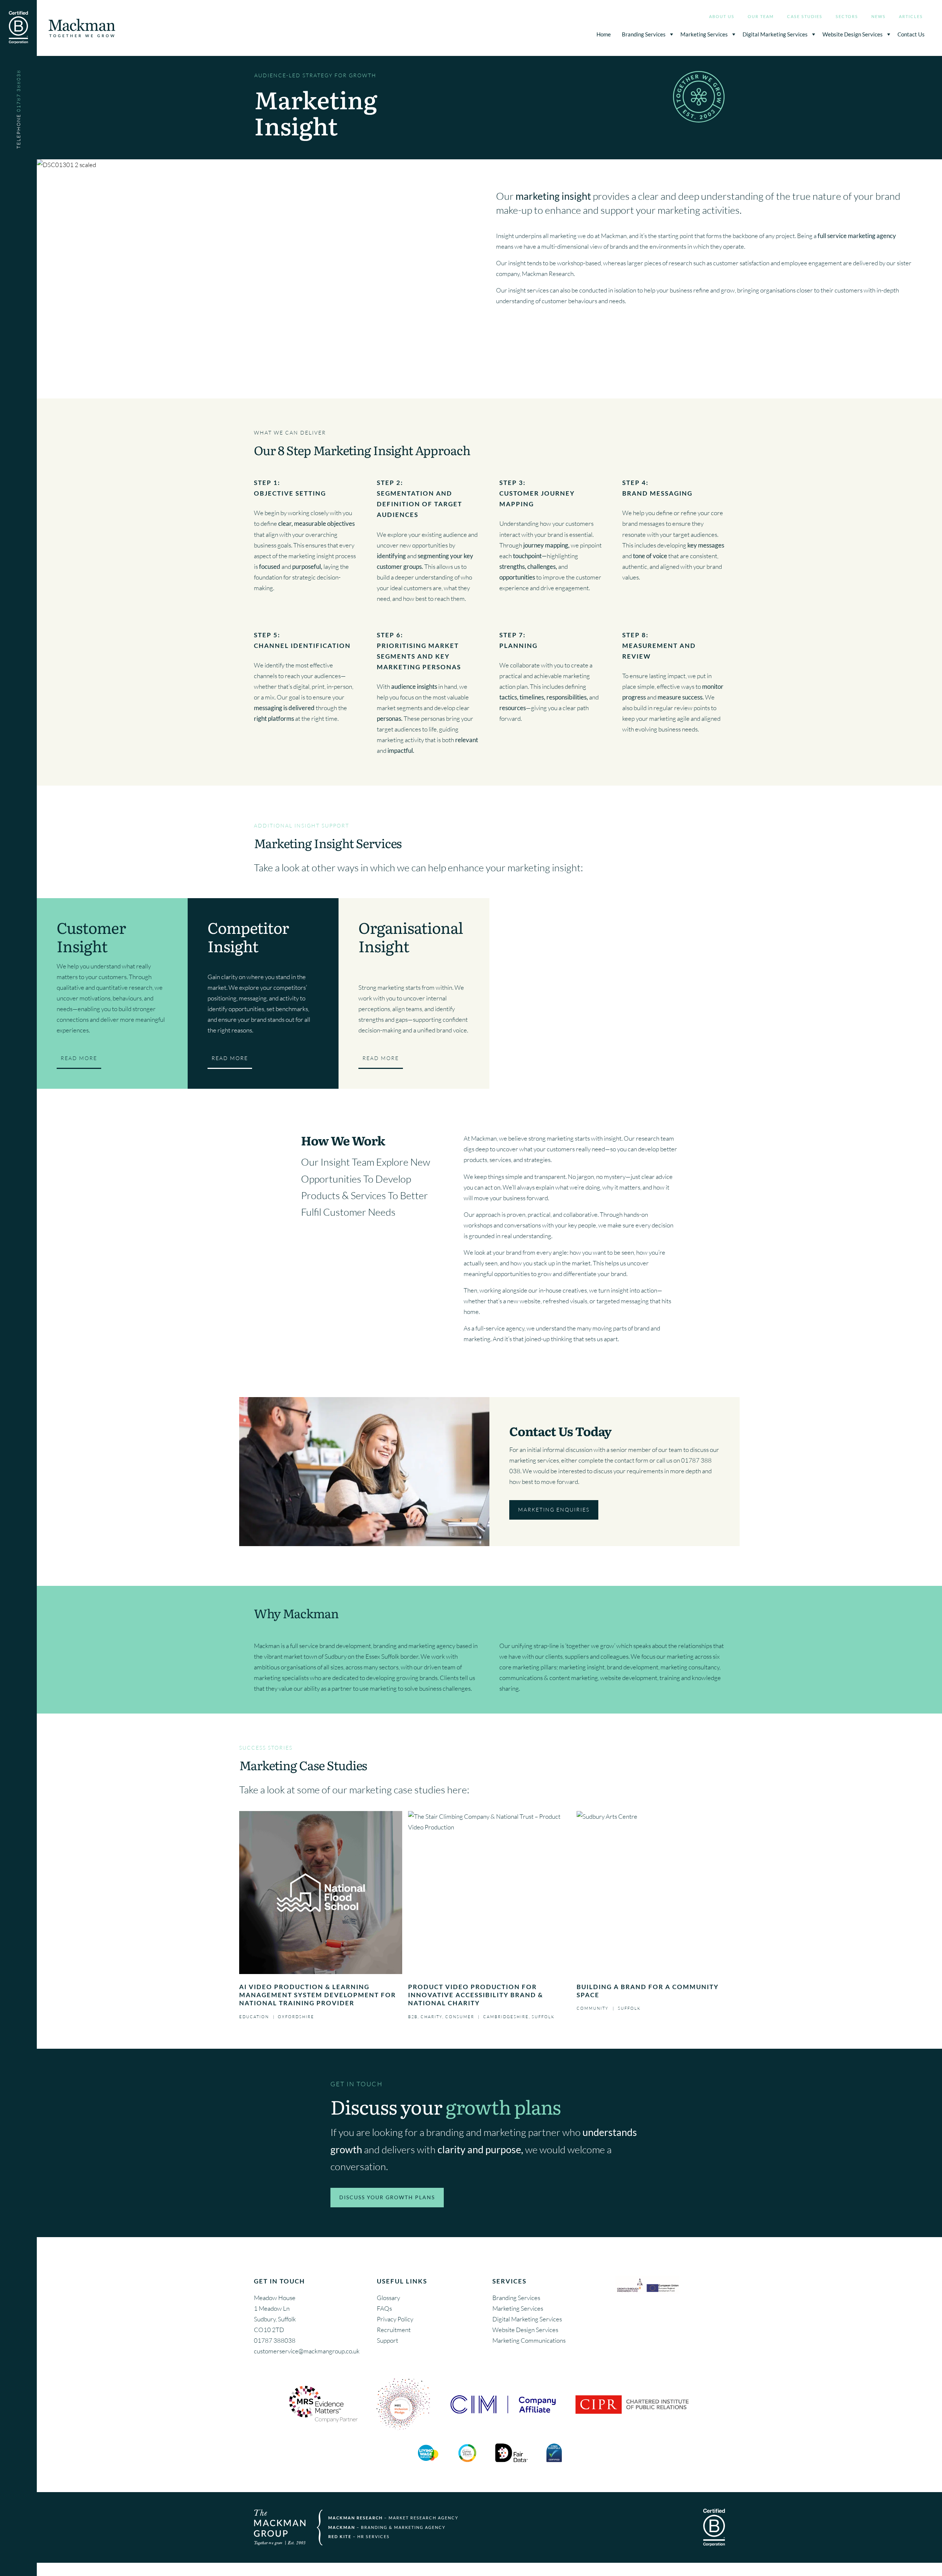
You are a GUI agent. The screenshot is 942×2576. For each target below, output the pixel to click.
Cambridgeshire (506, 2017)
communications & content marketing (549, 1678)
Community (593, 2008)
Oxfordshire (296, 2017)
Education (254, 2017)
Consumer (460, 2017)
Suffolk (543, 2017)
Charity (431, 2017)
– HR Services (359, 2536)
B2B (413, 2017)
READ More (79, 1058)
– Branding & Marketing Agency (387, 2527)
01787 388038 (275, 2340)
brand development (633, 1667)
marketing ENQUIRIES (554, 1510)
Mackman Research (548, 274)
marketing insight (582, 1667)
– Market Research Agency (393, 2518)
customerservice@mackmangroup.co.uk (307, 2351)
